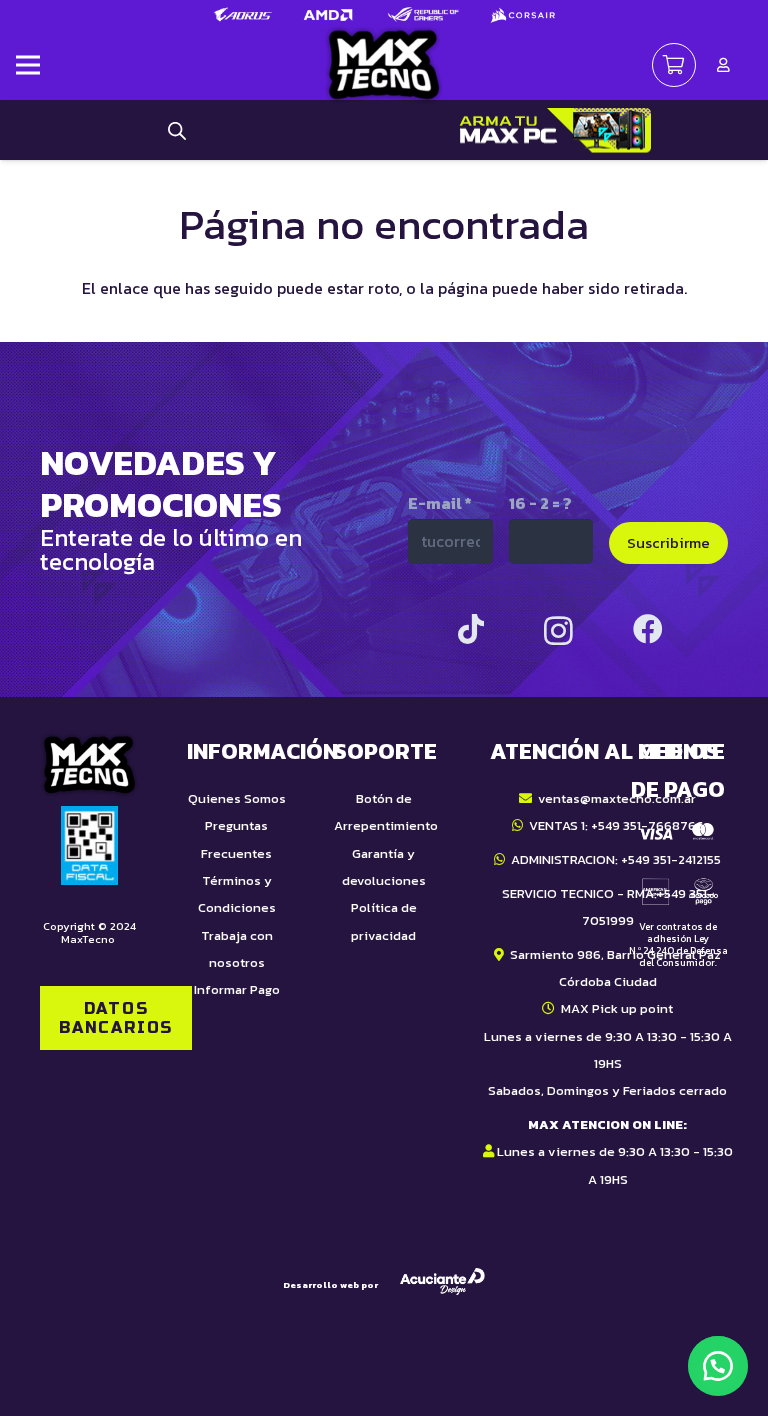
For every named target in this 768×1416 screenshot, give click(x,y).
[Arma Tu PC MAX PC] (551, 130)
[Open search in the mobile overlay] (177, 130)
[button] (718, 1366)
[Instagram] (558, 630)
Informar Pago (237, 989)
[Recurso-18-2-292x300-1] (678, 864)
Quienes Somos (237, 798)
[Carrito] (674, 65)
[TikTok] (471, 629)
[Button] (724, 65)
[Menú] (28, 65)
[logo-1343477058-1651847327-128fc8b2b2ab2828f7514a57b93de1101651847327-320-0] (384, 65)
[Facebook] (648, 629)
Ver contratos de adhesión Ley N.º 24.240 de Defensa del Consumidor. (678, 944)
